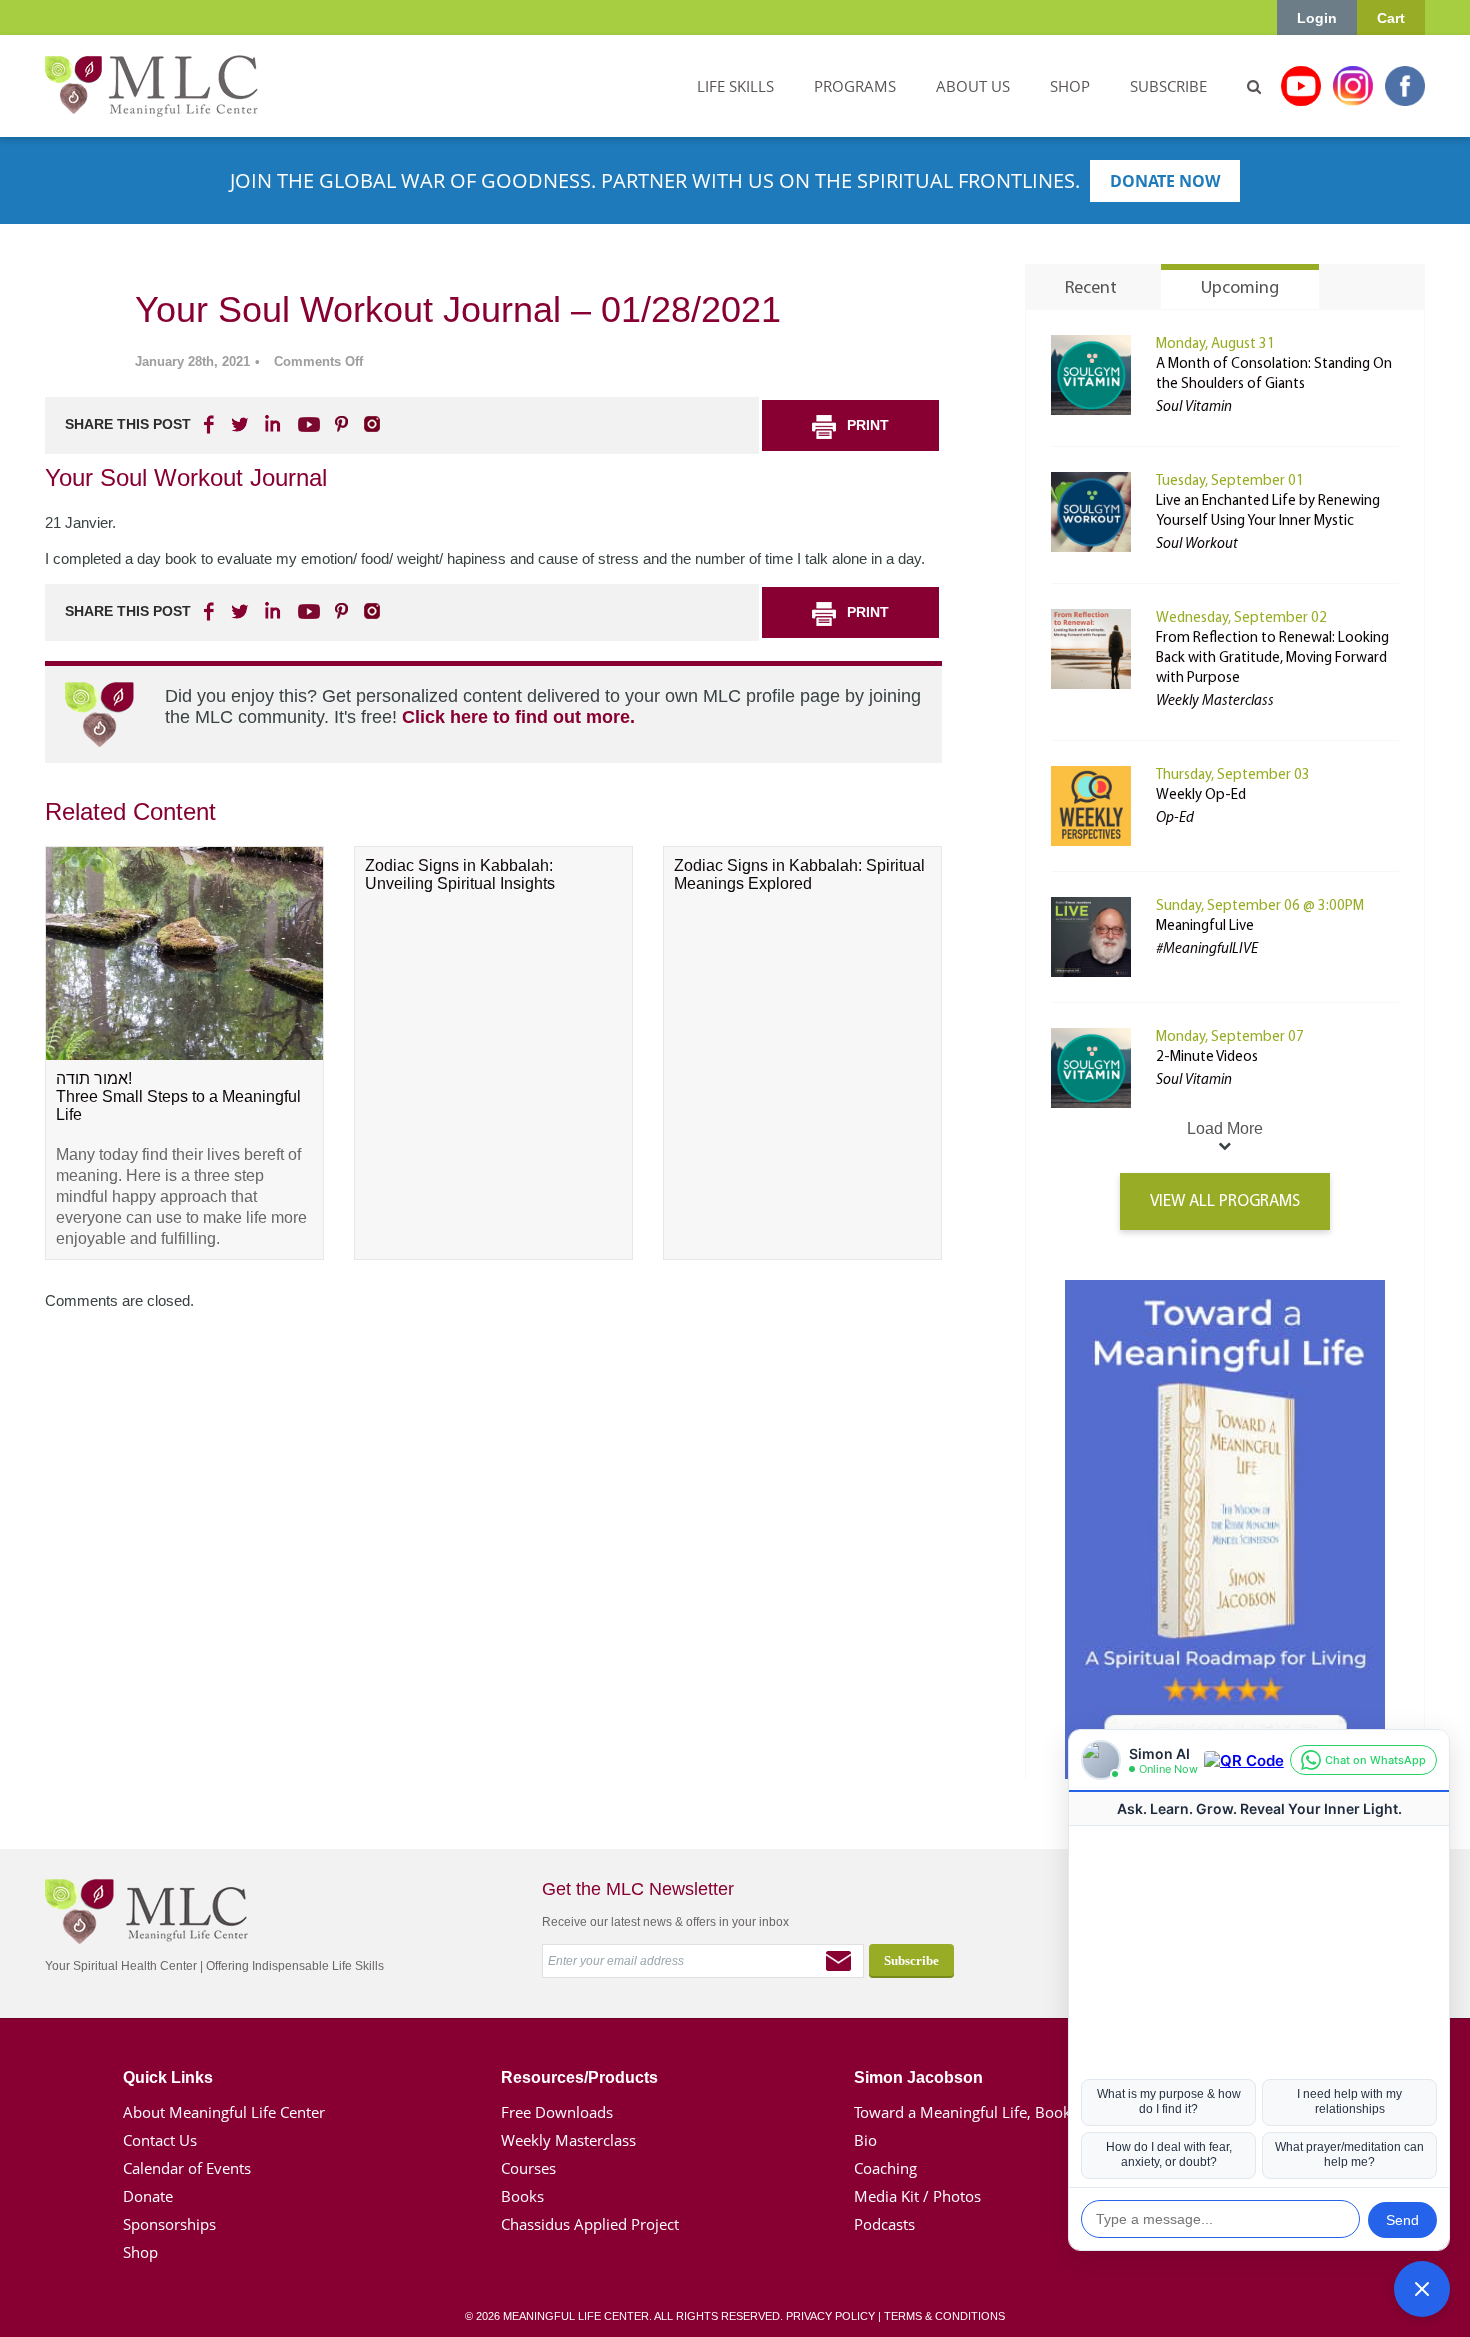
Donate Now (1165, 181)
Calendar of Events (187, 2168)
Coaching (885, 2168)
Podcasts (884, 2224)
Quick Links (168, 2077)
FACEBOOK (211, 424)
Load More (1225, 1128)
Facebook (1405, 86)
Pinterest (341, 424)
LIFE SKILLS (735, 86)
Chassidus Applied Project (590, 2224)
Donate (148, 2196)
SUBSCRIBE (1168, 86)
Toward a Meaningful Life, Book (962, 2112)
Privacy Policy (830, 2316)
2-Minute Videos (1207, 1057)
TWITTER (241, 424)
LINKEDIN (271, 424)
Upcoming (1240, 289)
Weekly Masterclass (568, 2140)
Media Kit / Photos (917, 2196)
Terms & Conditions (944, 2316)
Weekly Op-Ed (1201, 795)
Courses (528, 2168)
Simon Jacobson (918, 2077)
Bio (865, 2140)
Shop (140, 2252)
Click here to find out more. (518, 717)
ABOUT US (973, 86)
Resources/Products (579, 2077)
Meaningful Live (1205, 926)
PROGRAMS (855, 86)
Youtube (1301, 86)
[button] (1422, 2289)
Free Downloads (557, 2112)
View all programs (1225, 1201)
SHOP (1070, 86)
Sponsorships (169, 2224)
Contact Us (160, 2140)
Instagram (1353, 86)
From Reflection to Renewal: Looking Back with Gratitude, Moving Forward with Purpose (1272, 658)
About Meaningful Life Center (224, 2112)
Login (1317, 18)
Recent (1091, 289)
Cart (1391, 18)
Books (522, 2196)
